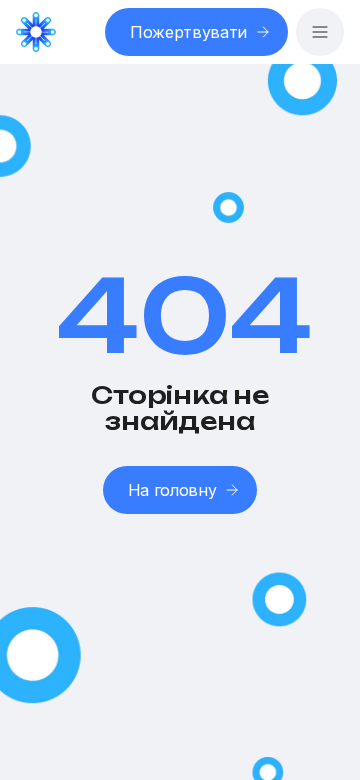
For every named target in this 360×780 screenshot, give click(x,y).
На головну (172, 490)
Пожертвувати (188, 32)
